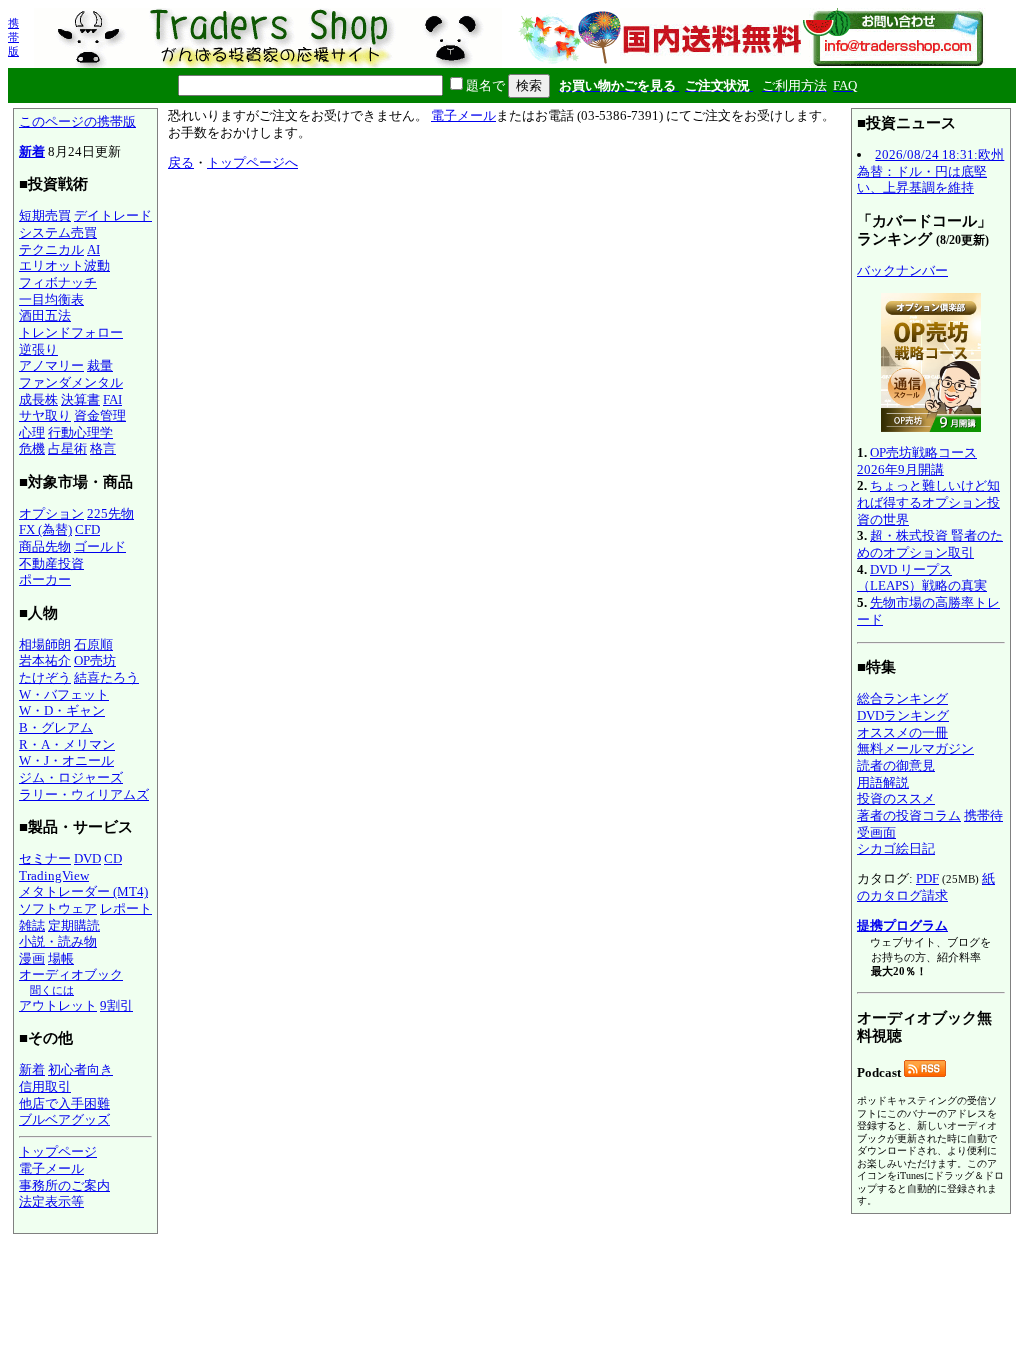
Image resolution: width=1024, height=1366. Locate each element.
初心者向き (80, 1069)
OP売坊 (95, 660)
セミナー (45, 858)
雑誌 (32, 925)
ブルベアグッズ (64, 1119)
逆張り (38, 349)
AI (93, 249)
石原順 (93, 644)
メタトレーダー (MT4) (83, 891)
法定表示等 (51, 1201)
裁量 (100, 365)
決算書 (80, 399)
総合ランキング (902, 698)
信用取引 (45, 1086)
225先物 (110, 513)
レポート (126, 908)
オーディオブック (71, 974)
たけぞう (45, 677)
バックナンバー (902, 270)
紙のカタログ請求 (926, 887)
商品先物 (45, 546)
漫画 (32, 958)
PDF (927, 878)
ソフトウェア (58, 908)
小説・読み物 (58, 941)
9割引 (116, 1005)
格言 (103, 448)
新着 (32, 151)
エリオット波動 (64, 265)
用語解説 (883, 782)
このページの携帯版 (77, 121)
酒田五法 (45, 315)
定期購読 (74, 925)
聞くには (52, 990)
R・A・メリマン (67, 744)
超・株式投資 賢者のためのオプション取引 (930, 544)
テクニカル (51, 249)
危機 (32, 448)
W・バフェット (64, 694)
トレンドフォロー (71, 332)
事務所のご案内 (64, 1185)
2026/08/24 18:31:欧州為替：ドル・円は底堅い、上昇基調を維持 (930, 171)
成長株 (38, 399)
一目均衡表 (51, 299)
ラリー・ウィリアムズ (84, 794)
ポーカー (45, 579)
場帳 (61, 958)
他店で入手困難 (64, 1103)
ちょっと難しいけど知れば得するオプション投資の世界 (928, 502)
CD (113, 858)
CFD (87, 529)
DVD (87, 858)
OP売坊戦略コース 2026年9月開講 (917, 461)
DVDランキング (903, 715)
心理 (32, 432)
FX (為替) (45, 529)
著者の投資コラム (909, 815)
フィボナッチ (58, 282)
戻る (181, 162)
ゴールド (100, 546)
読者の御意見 (896, 765)
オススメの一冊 (902, 732)
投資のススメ (896, 798)
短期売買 (45, 215)
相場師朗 (45, 644)
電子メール (51, 1168)
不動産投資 (51, 563)
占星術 (67, 448)
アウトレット (58, 1005)
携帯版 (13, 37)
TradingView (54, 875)
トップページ (58, 1151)
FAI (112, 399)
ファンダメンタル (71, 382)
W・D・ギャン (62, 710)
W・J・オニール (66, 760)
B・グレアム (56, 727)
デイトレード (113, 215)
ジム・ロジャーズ (71, 777)
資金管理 (100, 415)
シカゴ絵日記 (896, 848)
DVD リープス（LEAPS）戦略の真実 (922, 578)
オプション (51, 513)
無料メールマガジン (915, 748)
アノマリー (51, 365)
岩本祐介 (45, 660)
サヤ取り (45, 415)
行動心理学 (80, 432)
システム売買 (58, 232)
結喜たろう (106, 677)
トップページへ (252, 162)
